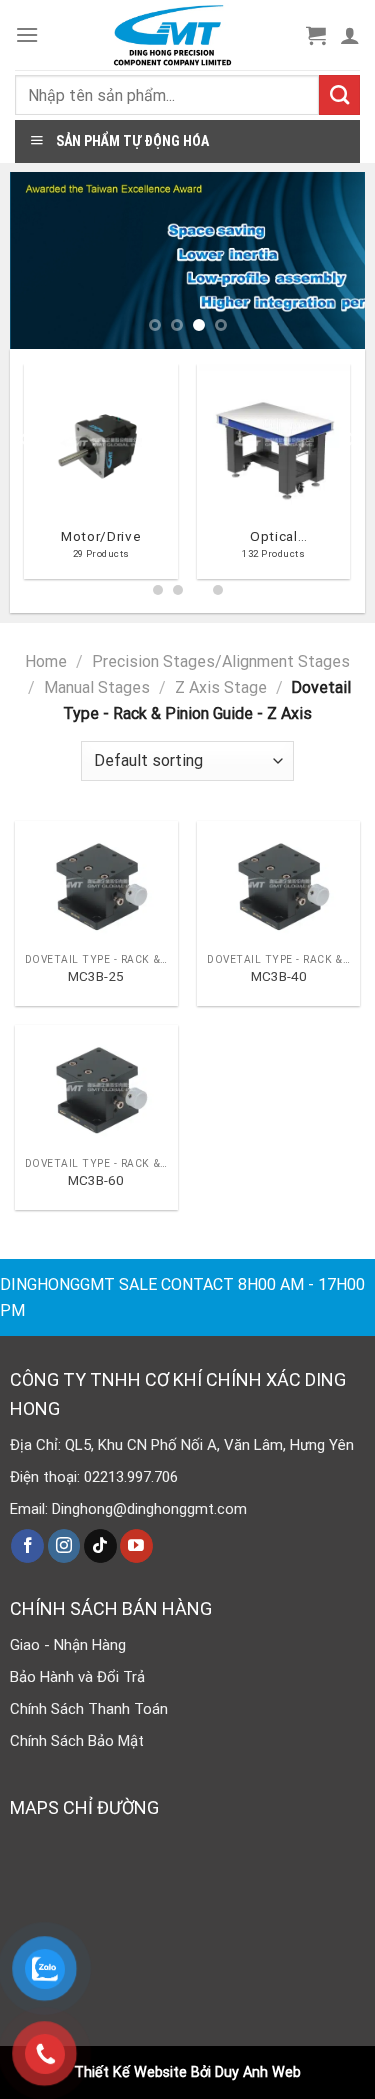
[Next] (351, 479)
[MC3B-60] (96, 1086)
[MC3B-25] (96, 882)
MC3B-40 (279, 976)
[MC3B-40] (278, 882)
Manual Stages (97, 687)
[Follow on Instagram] (64, 1546)
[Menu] (27, 34)
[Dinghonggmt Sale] (172, 35)
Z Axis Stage (221, 687)
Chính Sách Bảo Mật (77, 1741)
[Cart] (316, 35)
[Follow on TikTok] (100, 1546)
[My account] (350, 35)
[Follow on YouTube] (136, 1546)
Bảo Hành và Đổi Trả (77, 1677)
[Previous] (24, 479)
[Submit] (339, 95)
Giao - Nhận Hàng (68, 1645)
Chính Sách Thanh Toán (89, 1709)
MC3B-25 (96, 976)
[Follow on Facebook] (27, 1546)
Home (46, 661)
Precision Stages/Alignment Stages (221, 661)
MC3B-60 (96, 1180)
